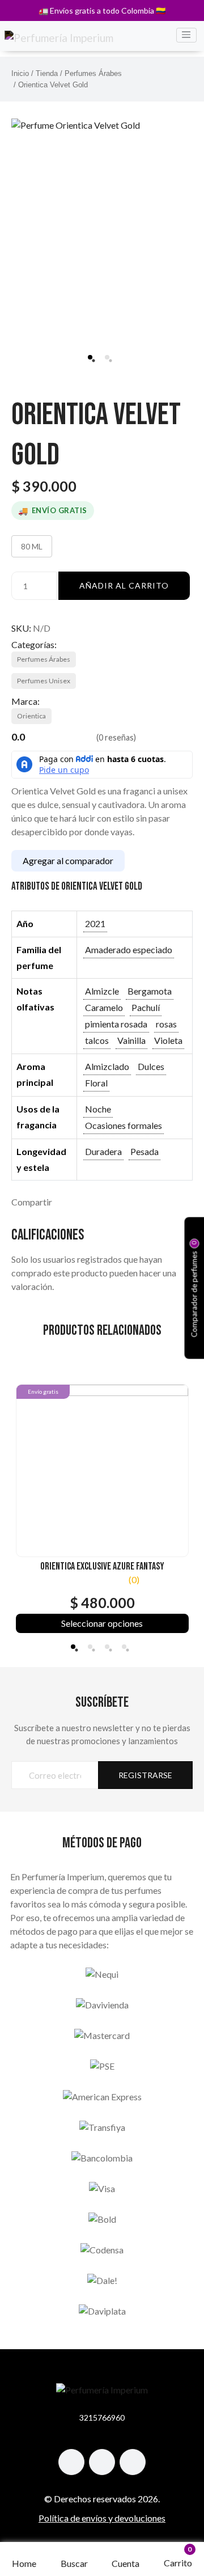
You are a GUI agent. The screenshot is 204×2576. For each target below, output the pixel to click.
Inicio (20, 73)
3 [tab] (107, 1647)
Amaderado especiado (129, 949)
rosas (166, 1024)
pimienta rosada (116, 1024)
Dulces (151, 1066)
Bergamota (150, 991)
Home (24, 2563)
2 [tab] (107, 357)
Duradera (103, 1151)
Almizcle (102, 991)
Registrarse (145, 1775)
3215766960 (102, 2418)
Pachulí (146, 1007)
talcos (97, 1040)
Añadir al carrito (124, 585)
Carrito (178, 2557)
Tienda (47, 73)
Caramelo (104, 1007)
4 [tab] (124, 1647)
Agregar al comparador (68, 860)
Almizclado (107, 1066)
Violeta (168, 1040)
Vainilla (131, 1040)
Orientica (31, 716)
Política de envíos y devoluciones (102, 2518)
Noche (98, 1109)
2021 (95, 923)
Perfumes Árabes (93, 73)
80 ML (32, 546)
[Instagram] (71, 2462)
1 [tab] (90, 357)
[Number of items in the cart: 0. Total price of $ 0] (178, 2555)
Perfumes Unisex (44, 681)
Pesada (144, 1151)
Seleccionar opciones (102, 1623)
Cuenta (126, 2563)
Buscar (74, 2563)
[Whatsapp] (133, 2462)
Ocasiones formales (124, 1125)
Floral (96, 1083)
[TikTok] (102, 2462)
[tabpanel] (102, 209)
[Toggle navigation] (186, 35)
